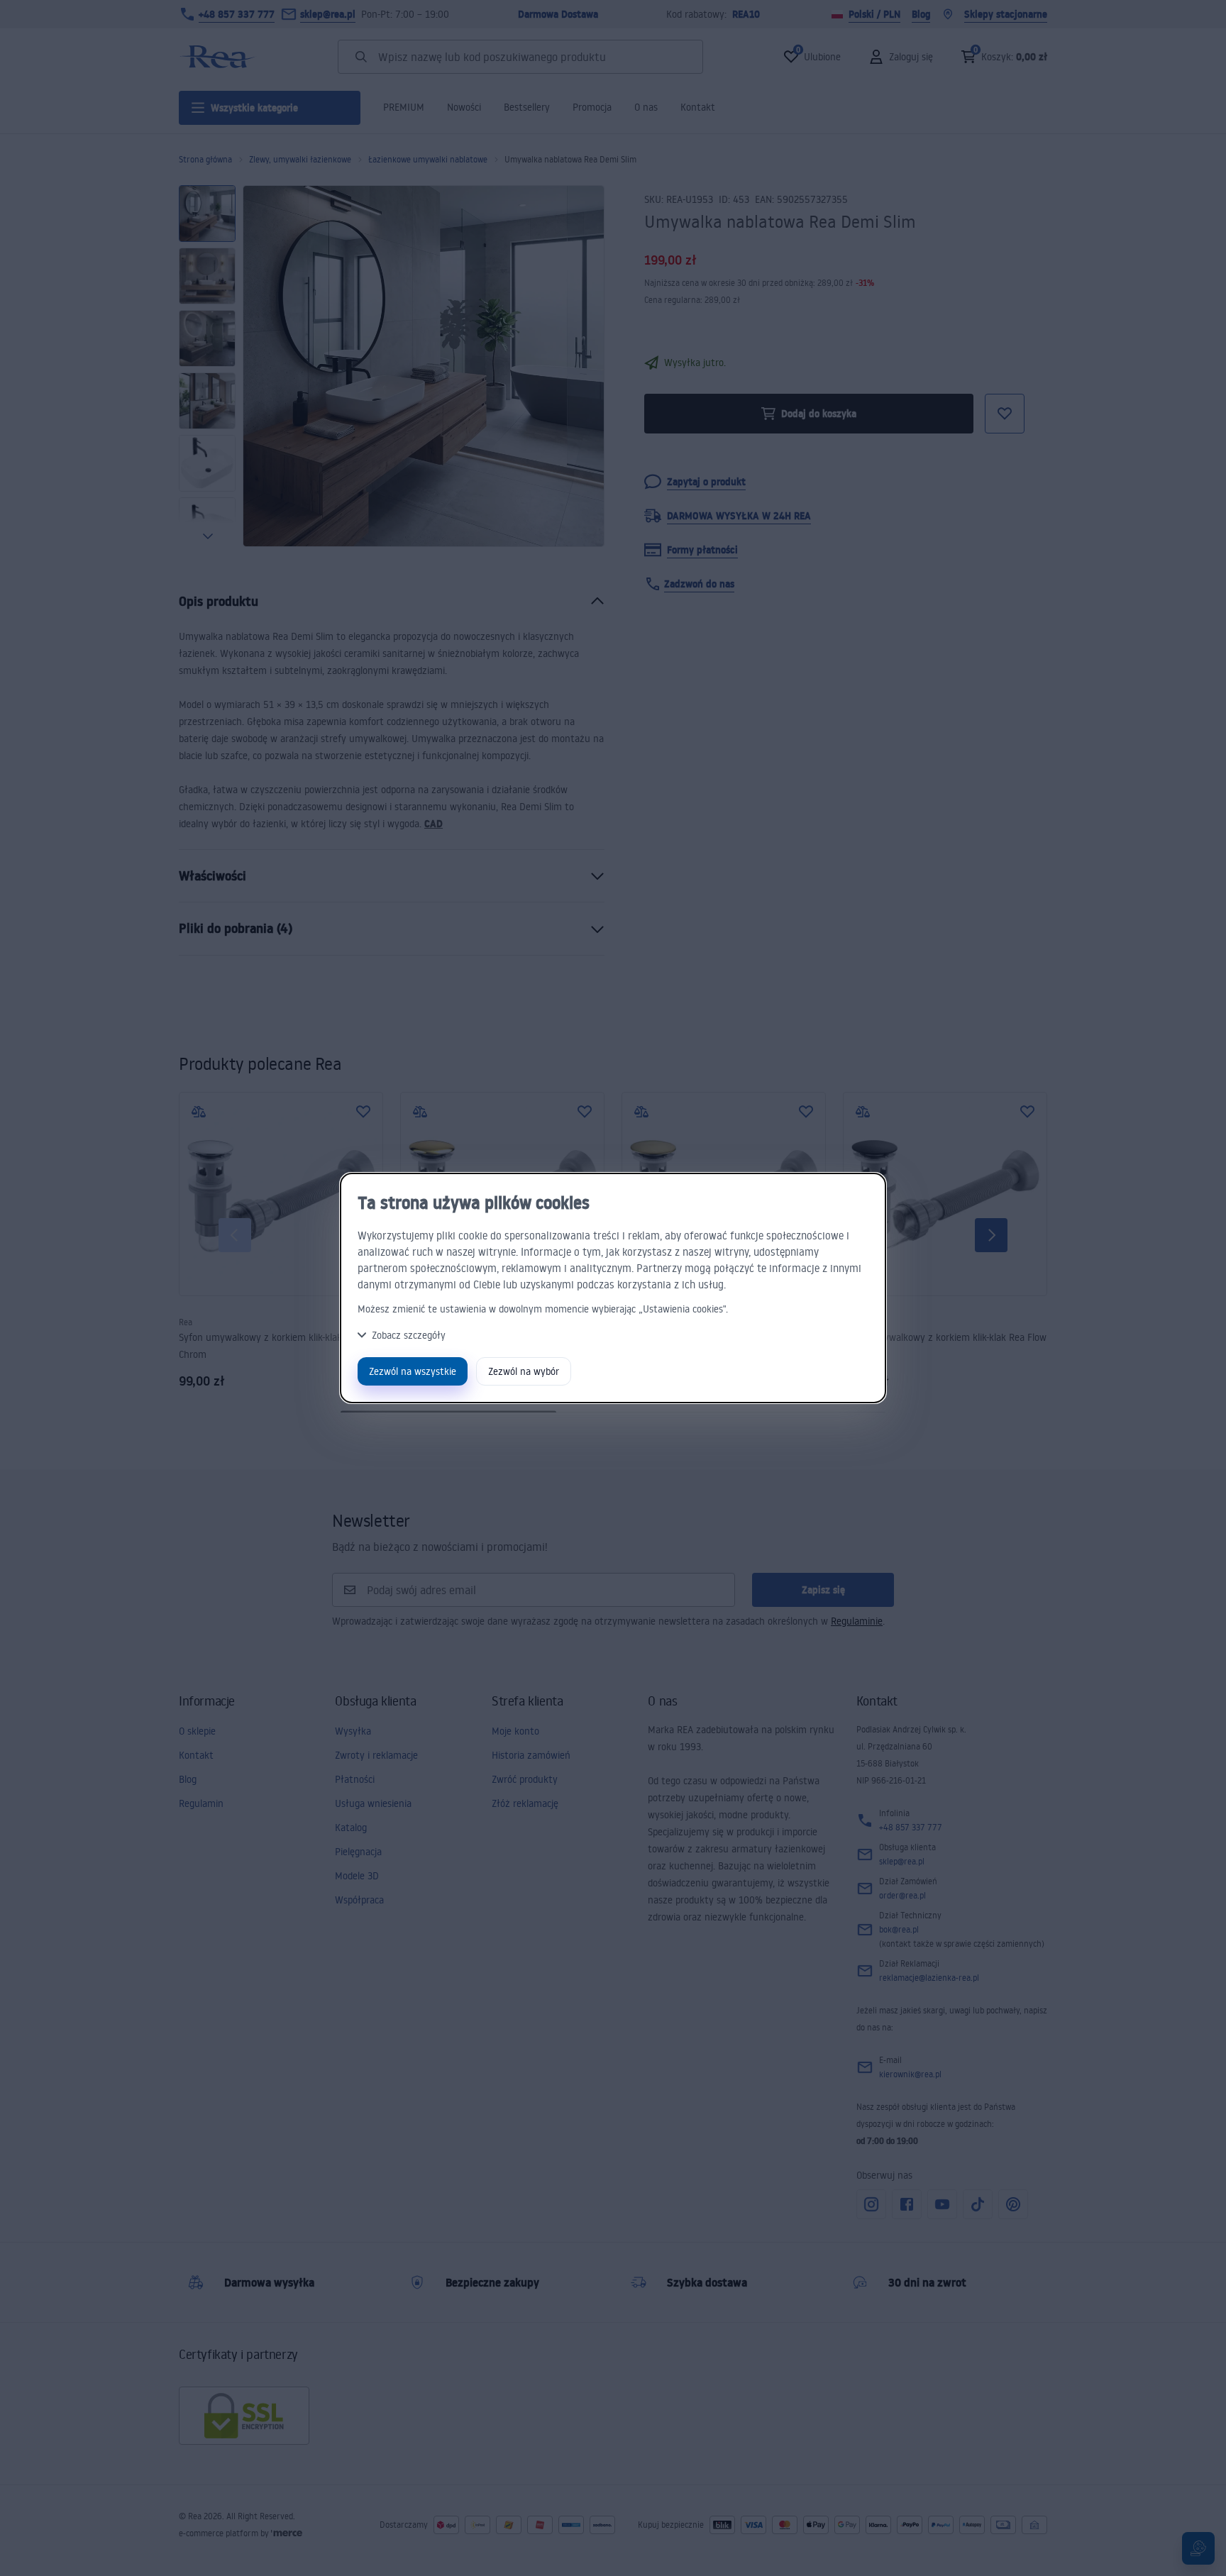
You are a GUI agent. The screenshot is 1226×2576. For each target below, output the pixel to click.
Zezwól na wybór (524, 1371)
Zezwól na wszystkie (413, 1371)
